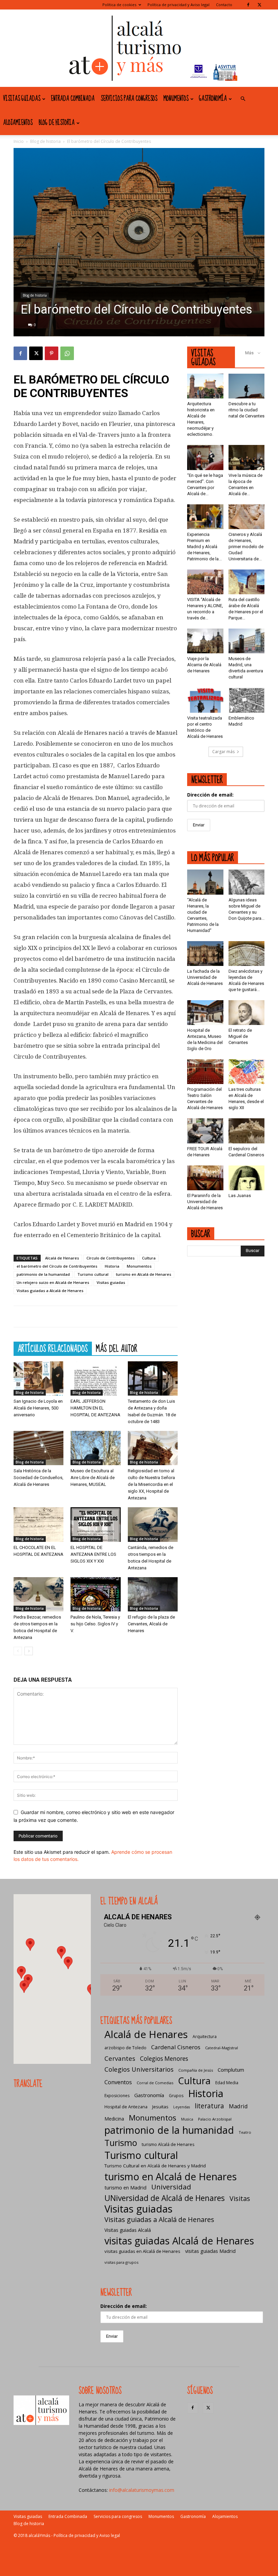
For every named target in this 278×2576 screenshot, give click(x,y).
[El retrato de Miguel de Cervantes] (247, 1013)
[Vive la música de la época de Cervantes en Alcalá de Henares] (247, 457)
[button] (243, 99)
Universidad (171, 2187)
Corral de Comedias (155, 2083)
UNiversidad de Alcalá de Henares (165, 2198)
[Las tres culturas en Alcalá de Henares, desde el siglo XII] (247, 1072)
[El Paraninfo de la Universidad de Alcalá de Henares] (205, 1178)
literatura (209, 2106)
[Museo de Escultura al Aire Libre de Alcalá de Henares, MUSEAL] (95, 1448)
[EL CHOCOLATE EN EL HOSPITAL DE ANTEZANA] (38, 1524)
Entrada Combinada (73, 99)
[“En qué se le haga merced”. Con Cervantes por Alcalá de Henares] (205, 457)
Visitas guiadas (22, 99)
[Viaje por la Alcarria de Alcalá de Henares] (205, 641)
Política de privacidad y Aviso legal (178, 5)
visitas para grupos (121, 2262)
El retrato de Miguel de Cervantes (240, 1036)
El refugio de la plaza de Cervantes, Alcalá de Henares (151, 1624)
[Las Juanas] (247, 1178)
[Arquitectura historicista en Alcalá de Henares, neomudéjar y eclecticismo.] (205, 386)
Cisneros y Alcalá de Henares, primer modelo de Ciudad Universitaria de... (246, 547)
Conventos (118, 2082)
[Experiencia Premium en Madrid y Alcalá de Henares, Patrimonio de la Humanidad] (205, 517)
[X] (259, 5)
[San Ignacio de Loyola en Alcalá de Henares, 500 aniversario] (38, 1378)
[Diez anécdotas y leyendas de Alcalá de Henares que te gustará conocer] (247, 954)
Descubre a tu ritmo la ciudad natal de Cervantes (246, 410)
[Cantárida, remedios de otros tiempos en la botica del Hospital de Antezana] (153, 1524)
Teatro (245, 2132)
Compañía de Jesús (196, 2070)
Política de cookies (119, 5)
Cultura (149, 1258)
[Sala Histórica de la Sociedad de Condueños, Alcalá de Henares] (38, 1448)
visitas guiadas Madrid (210, 2251)
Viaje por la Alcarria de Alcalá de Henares (204, 665)
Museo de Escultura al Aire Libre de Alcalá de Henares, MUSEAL (93, 1478)
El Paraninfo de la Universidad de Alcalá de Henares (205, 1202)
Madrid (238, 2106)
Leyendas (182, 2107)
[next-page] (29, 1651)
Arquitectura (205, 2037)
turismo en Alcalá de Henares (144, 1274)
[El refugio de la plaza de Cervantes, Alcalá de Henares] (153, 1594)
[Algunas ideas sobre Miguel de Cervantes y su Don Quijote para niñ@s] (247, 882)
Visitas (240, 2198)
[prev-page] (18, 1651)
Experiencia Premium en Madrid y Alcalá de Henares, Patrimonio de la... (204, 547)
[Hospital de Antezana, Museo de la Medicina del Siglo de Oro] (205, 1013)
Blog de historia (57, 123)
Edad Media (227, 2083)
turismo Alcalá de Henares (168, 2144)
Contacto (224, 5)
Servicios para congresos (129, 99)
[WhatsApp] (67, 353)
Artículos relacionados (53, 1348)
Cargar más (223, 752)
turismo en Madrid (125, 2187)
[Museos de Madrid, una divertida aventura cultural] (247, 641)
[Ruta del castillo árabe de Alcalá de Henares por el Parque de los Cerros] (247, 582)
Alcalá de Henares (62, 1258)
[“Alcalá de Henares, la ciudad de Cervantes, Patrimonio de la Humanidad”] (205, 882)
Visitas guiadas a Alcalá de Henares (50, 1291)
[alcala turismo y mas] (139, 48)
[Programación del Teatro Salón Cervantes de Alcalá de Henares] (205, 1072)
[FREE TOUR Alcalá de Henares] (205, 1131)
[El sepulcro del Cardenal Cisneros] (247, 1131)
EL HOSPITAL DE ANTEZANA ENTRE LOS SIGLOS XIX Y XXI (93, 1554)
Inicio (19, 141)
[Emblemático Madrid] (247, 700)
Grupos (176, 2096)
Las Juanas (240, 1196)
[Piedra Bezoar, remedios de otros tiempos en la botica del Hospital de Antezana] (38, 1594)
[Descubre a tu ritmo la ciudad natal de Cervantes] (247, 386)
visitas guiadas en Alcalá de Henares (142, 2251)
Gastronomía (213, 99)
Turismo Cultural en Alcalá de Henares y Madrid (155, 2166)
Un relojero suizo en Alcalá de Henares (53, 1282)
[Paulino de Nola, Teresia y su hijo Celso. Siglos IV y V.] (95, 1594)
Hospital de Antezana (126, 2107)
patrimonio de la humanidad (43, 1274)
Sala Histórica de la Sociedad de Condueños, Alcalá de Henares (38, 1478)
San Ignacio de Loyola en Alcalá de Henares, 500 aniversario (38, 1408)
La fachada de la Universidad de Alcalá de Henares (205, 977)
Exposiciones (117, 2096)
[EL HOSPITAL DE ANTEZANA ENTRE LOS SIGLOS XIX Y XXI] (95, 1524)
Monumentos (176, 99)
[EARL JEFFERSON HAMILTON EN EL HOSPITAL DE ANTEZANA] (95, 1378)
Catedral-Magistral (222, 2048)
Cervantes (120, 2058)
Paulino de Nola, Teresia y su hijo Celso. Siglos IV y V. (95, 1624)
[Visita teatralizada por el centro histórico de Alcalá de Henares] (205, 700)
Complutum (231, 2070)
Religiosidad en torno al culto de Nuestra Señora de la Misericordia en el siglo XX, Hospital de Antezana (151, 1484)
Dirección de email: (210, 795)
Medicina (114, 2119)
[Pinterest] (52, 353)
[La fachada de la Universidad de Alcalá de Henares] (205, 954)
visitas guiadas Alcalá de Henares (179, 2241)
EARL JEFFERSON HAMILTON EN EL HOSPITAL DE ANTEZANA (95, 1408)
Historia (112, 1266)
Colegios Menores (164, 2059)
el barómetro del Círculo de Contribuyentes (57, 1266)
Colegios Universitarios (139, 2069)
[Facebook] (248, 5)
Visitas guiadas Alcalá (128, 2230)
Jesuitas (160, 2107)
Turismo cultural (93, 1274)
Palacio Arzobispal (215, 2119)
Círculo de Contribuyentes (111, 1258)
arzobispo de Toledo (125, 2048)
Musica (187, 2119)
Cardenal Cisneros (176, 2047)
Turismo (121, 2143)
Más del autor (117, 1348)
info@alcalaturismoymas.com (142, 2490)
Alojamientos (18, 123)
